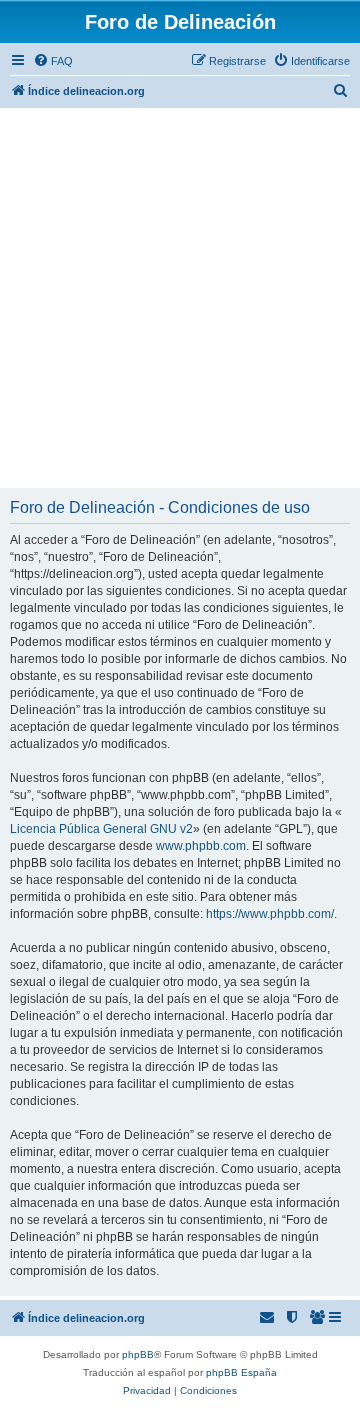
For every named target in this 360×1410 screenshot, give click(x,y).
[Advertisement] (180, 298)
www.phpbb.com (201, 846)
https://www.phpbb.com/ (270, 914)
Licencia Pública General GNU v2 (101, 829)
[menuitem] (53, 61)
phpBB (138, 1354)
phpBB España (241, 1372)
